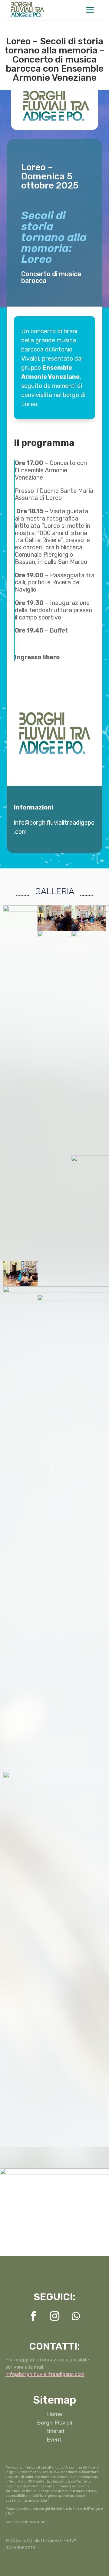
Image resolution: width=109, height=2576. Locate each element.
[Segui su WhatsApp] (76, 2316)
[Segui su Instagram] (55, 2316)
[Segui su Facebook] (33, 2316)
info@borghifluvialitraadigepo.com (45, 2374)
